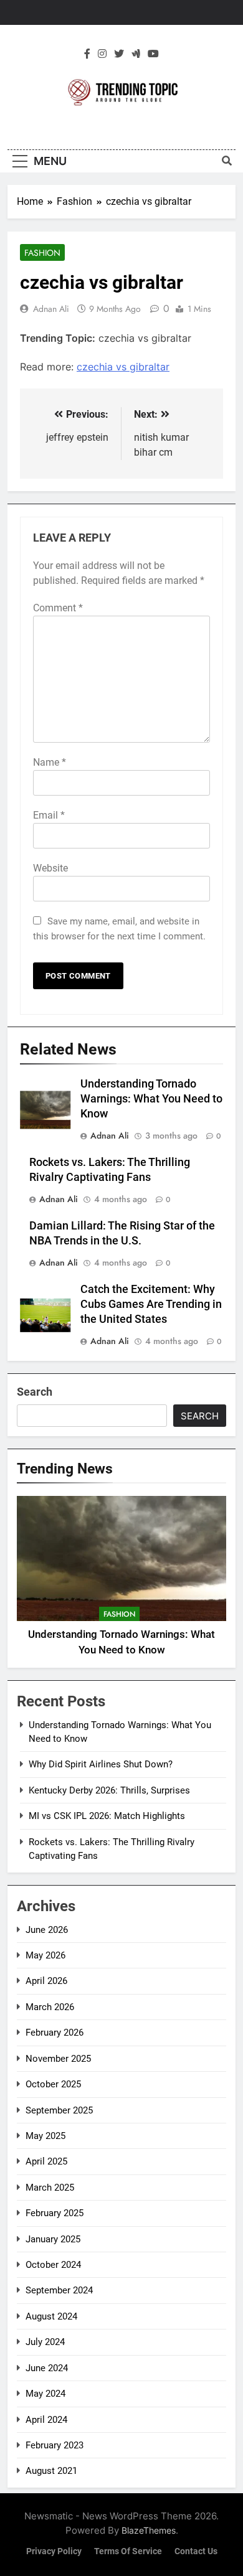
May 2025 (45, 2136)
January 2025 (53, 2239)
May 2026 (45, 1955)
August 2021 (51, 2471)
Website (50, 868)
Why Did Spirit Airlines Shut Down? (101, 1764)
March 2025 (50, 2188)
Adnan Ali (51, 309)
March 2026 (50, 2007)
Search (35, 1392)
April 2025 (46, 2161)
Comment (58, 608)
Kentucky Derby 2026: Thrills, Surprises (109, 1790)
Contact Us (196, 2551)
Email (49, 815)
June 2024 (47, 2368)
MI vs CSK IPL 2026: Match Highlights (107, 1816)
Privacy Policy (54, 2551)
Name (50, 762)
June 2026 (47, 1930)
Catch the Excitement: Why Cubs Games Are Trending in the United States (151, 1304)
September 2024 (59, 2290)
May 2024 (45, 2394)
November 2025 (58, 2059)
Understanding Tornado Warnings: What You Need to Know (151, 1099)
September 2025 (59, 2110)
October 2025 (53, 2084)
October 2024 (53, 2265)
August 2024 (51, 2316)
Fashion (42, 253)
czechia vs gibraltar (123, 367)
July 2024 (45, 2342)
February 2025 (55, 2213)
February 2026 (55, 2033)
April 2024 (46, 2420)
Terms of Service (128, 2551)
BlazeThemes (149, 2530)
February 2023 (55, 2445)
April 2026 (46, 1981)
